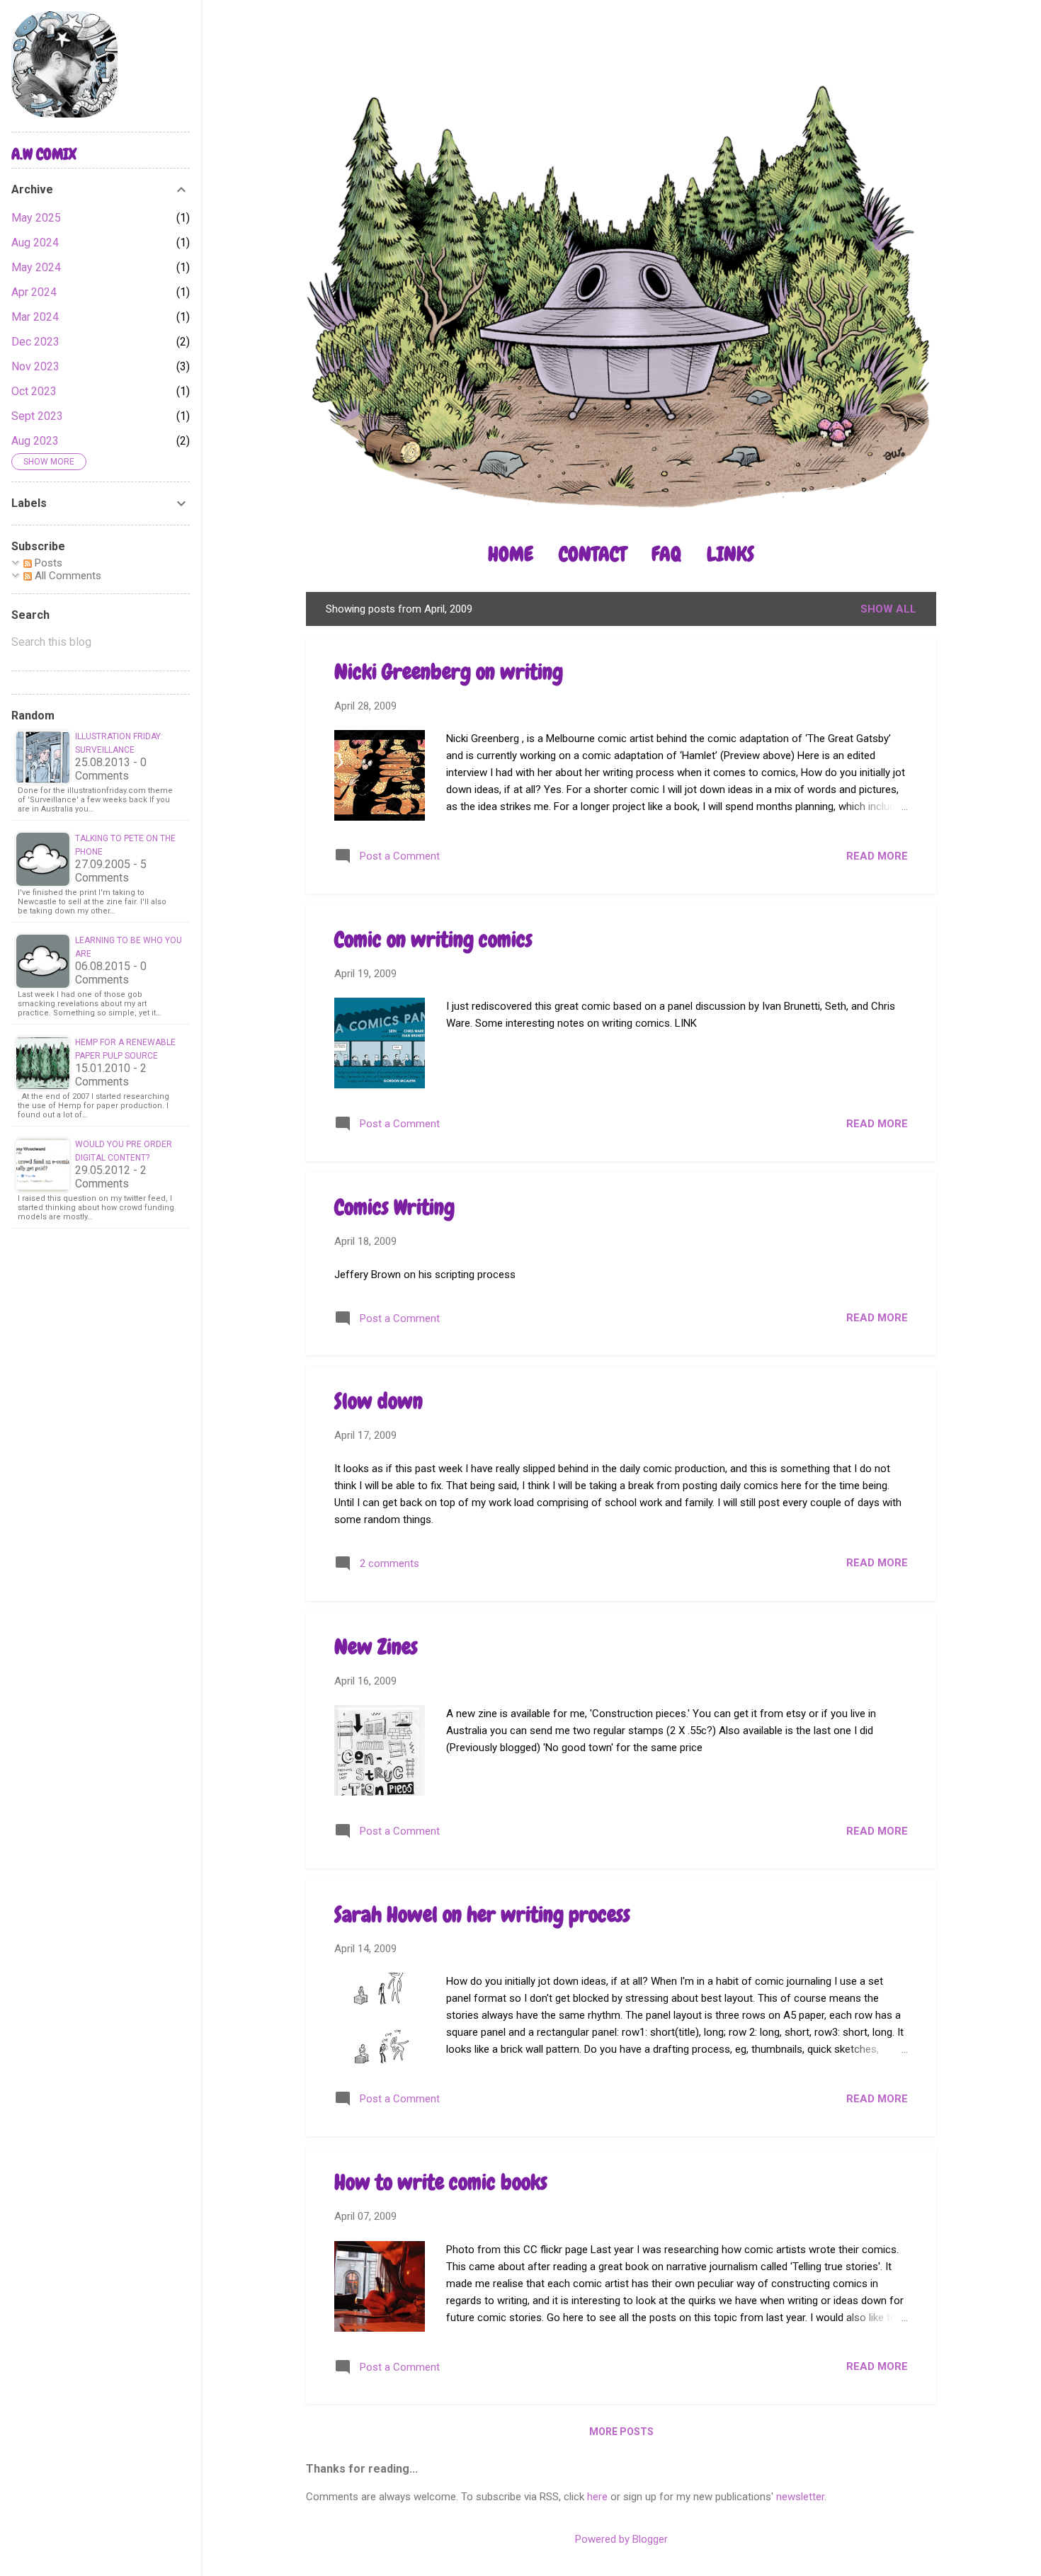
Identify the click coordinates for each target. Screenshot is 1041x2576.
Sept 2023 (37, 416)
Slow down (379, 1401)
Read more (877, 856)
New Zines (376, 1647)
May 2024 (36, 267)
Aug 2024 (35, 243)
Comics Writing (394, 1207)
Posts (47, 563)
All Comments (67, 576)
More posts (621, 2432)
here (597, 2497)
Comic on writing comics (433, 940)
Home (511, 554)
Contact (592, 554)
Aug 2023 (35, 441)
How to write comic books (441, 2182)
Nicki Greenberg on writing (449, 672)
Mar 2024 (35, 317)
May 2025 (36, 218)
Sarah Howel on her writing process (482, 1915)
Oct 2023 (34, 391)
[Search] (928, 39)
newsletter (800, 2497)
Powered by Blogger (621, 2539)
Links (730, 554)
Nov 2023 (35, 366)
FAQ (666, 554)
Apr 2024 (34, 292)
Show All (888, 609)
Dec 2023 (35, 342)
